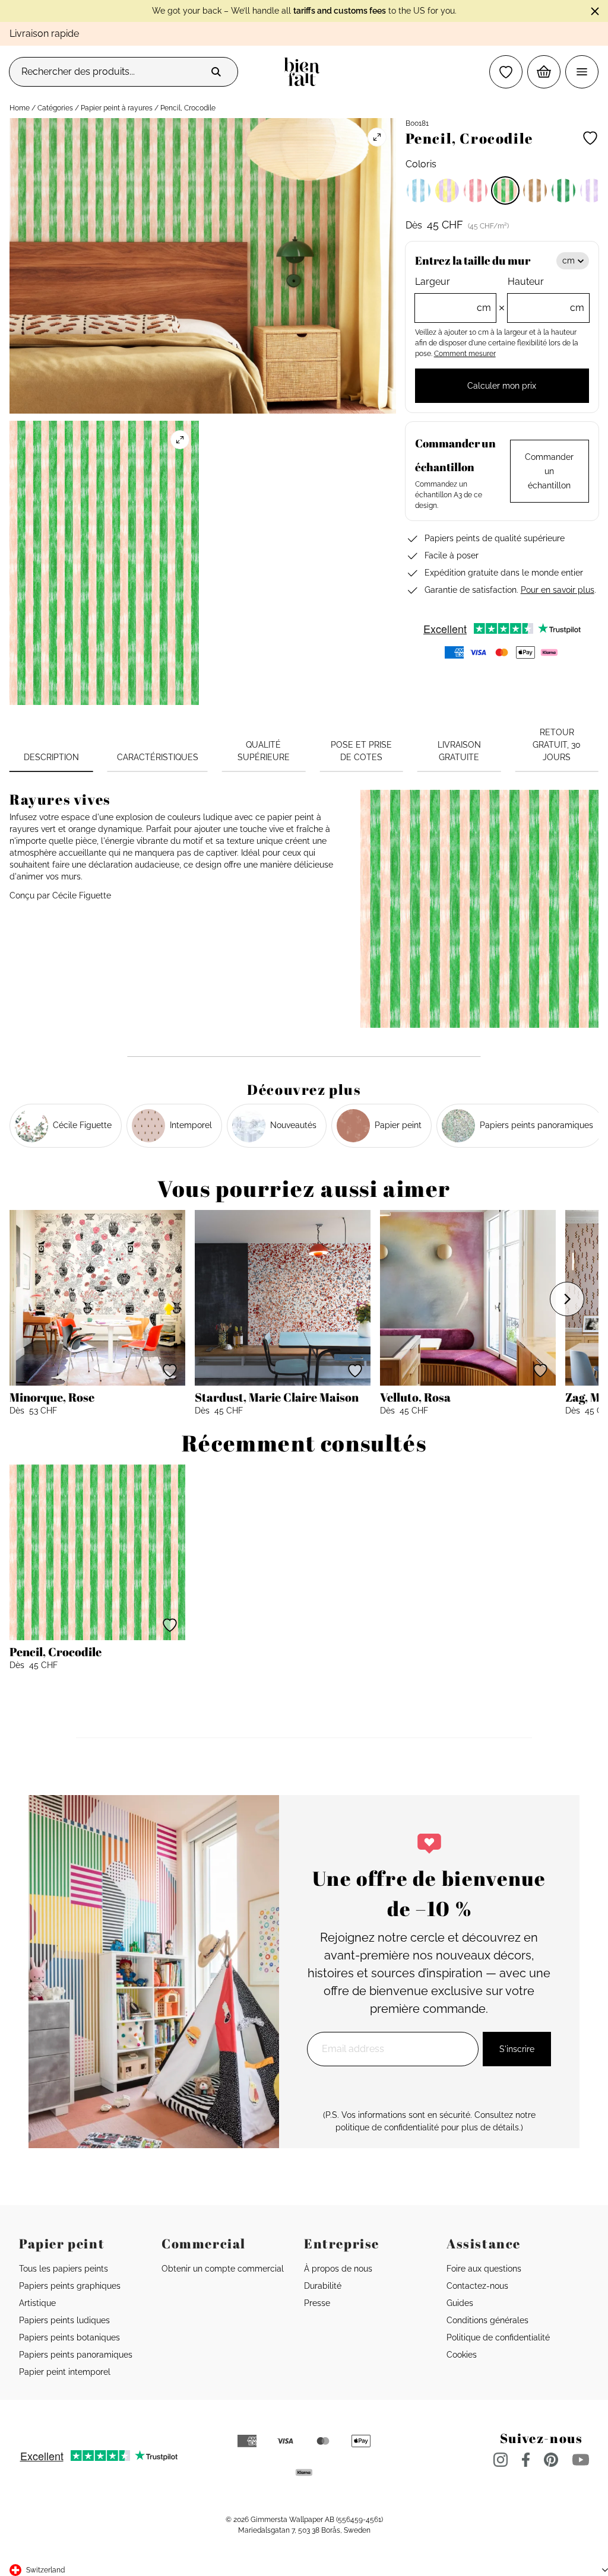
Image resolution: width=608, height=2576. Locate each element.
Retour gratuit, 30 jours (557, 745)
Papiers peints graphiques (70, 2286)
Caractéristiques (158, 757)
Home (20, 108)
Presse (317, 2303)
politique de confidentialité (387, 2127)
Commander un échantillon (549, 471)
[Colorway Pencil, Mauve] (592, 190)
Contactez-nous (477, 2286)
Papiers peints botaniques (69, 2337)
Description (51, 757)
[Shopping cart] (544, 72)
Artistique (37, 2303)
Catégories (55, 108)
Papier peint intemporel (65, 2372)
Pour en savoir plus (558, 590)
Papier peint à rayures (117, 108)
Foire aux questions (484, 2269)
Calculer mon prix (502, 386)
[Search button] (216, 72)
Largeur (453, 295)
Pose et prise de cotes (361, 751)
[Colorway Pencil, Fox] (535, 190)
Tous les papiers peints (64, 2269)
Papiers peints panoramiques (76, 2355)
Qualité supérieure (264, 751)
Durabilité (323, 2286)
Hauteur (546, 295)
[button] (506, 72)
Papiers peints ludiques (64, 2320)
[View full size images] (377, 137)
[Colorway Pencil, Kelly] (563, 190)
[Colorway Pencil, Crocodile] (505, 190)
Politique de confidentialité (498, 2337)
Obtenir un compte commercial (223, 2269)
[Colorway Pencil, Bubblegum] (447, 190)
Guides (460, 2303)
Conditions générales (487, 2320)
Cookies (462, 2355)
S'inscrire (517, 2049)
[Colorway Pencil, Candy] (476, 190)
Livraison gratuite (459, 751)
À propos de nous (338, 2269)
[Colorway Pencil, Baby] (419, 190)
